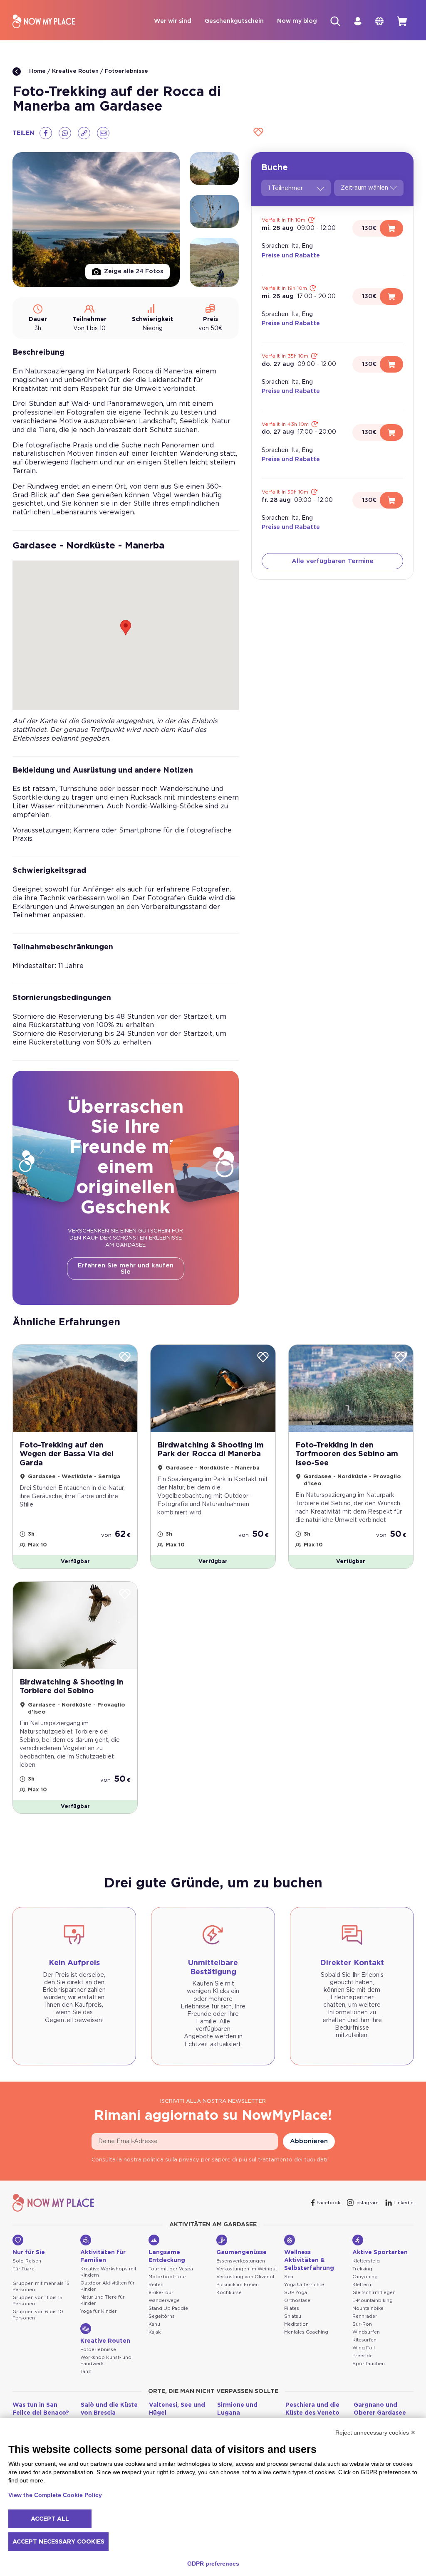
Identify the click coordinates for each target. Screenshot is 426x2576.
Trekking (362, 2269)
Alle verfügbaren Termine (333, 561)
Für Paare (24, 2269)
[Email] (103, 133)
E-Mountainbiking (373, 2301)
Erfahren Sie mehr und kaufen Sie (126, 1269)
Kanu (154, 2324)
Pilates (292, 2308)
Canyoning (365, 2277)
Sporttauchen (369, 2364)
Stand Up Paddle (168, 2308)
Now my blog (297, 21)
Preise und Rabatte (291, 256)
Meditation (296, 2324)
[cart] (402, 21)
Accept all (50, 2519)
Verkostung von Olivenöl (245, 2277)
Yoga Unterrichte (304, 2285)
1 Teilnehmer (285, 188)
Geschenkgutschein (234, 21)
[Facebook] (46, 133)
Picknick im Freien (238, 2285)
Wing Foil (364, 2348)
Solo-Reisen (27, 2261)
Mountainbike (368, 2308)
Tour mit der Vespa (171, 2269)
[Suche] (335, 21)
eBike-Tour (161, 2293)
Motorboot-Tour (167, 2277)
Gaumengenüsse (241, 2252)
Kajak (155, 2332)
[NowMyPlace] (44, 21)
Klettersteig (366, 2261)
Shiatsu (293, 2316)
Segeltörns (162, 2316)
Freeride (363, 2356)
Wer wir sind (173, 21)
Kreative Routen (75, 71)
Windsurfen (366, 2332)
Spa (289, 2277)
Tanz (86, 2372)
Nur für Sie (29, 2252)
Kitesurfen (364, 2340)
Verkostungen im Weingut (247, 2269)
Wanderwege (164, 2301)
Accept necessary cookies (58, 2542)
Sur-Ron (362, 2324)
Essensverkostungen (241, 2261)
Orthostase (297, 2301)
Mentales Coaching (306, 2332)
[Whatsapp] (65, 133)
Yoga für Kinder (99, 2311)
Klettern (362, 2285)
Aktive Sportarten (380, 2252)
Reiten (156, 2285)
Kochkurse (229, 2293)
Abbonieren (309, 2141)
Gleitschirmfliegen (374, 2293)
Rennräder (365, 2316)
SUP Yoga (296, 2293)
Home (37, 71)
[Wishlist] (257, 133)
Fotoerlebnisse (126, 71)
